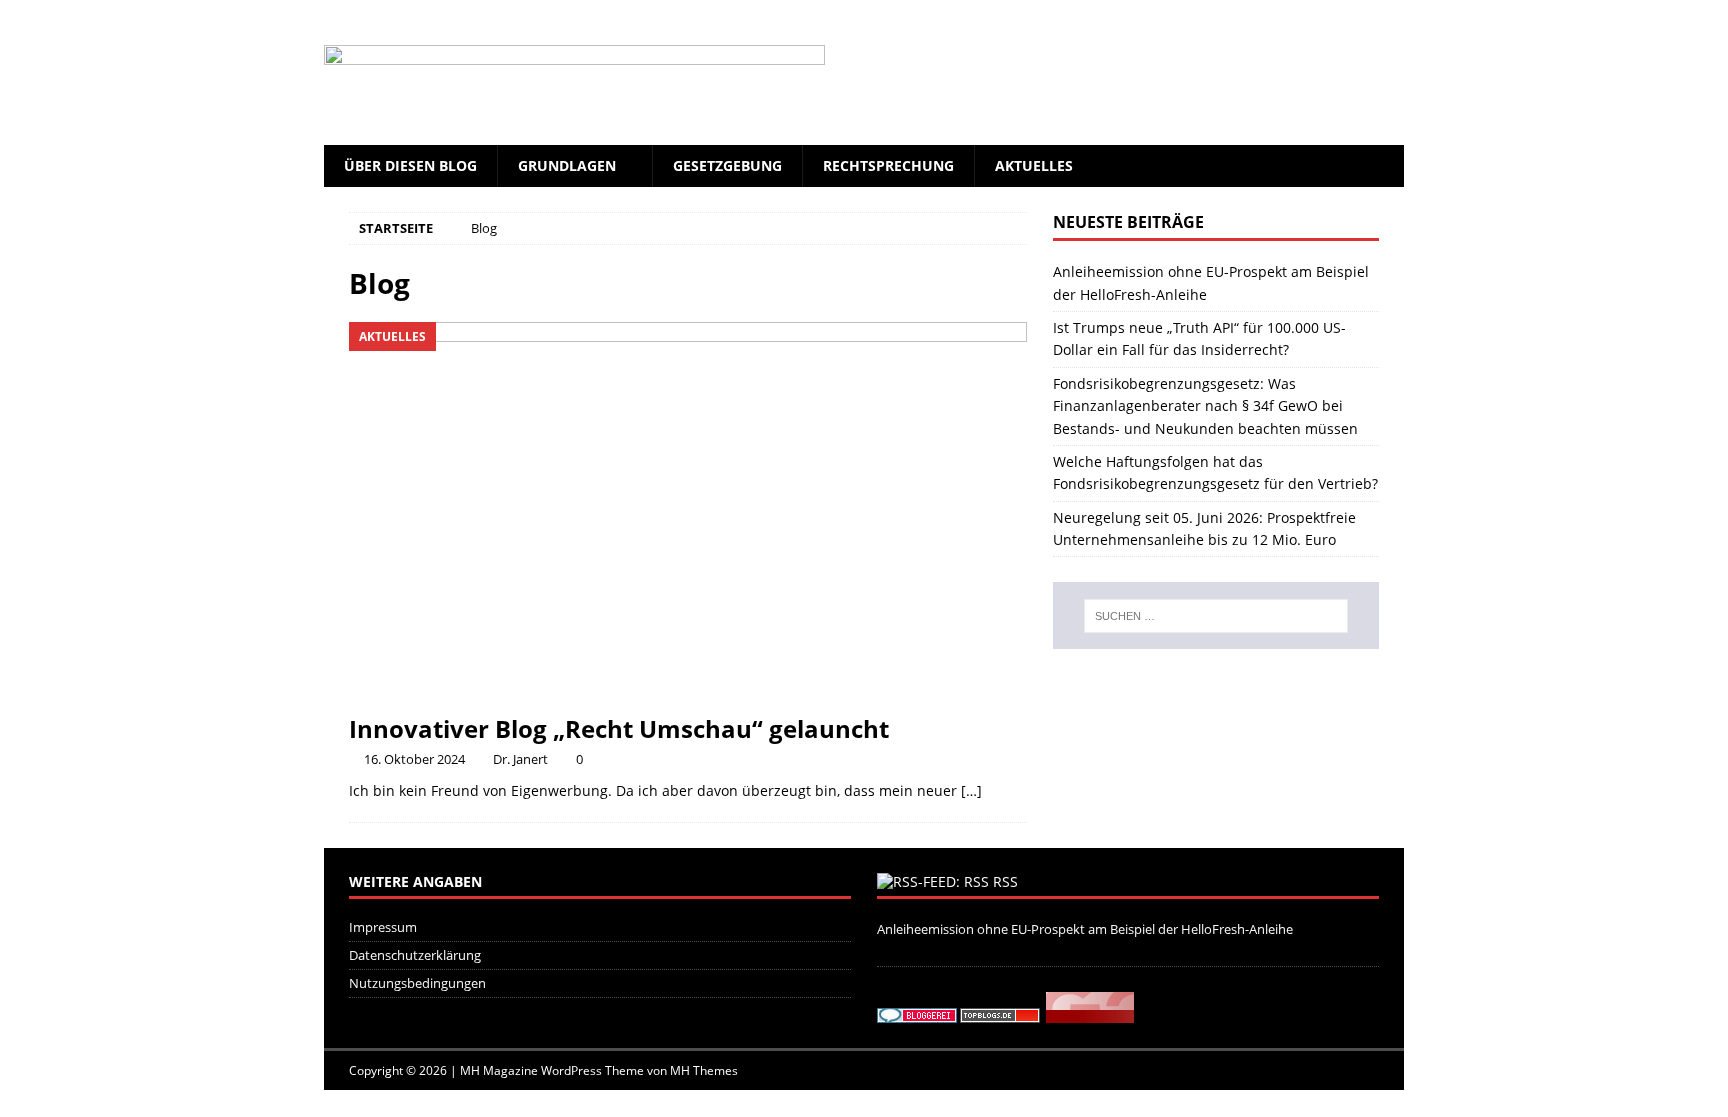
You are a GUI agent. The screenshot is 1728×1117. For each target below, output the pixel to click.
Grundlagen (567, 165)
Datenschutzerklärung (415, 955)
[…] (971, 790)
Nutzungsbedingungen (417, 983)
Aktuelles (1034, 165)
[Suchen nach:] (1216, 616)
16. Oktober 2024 (414, 759)
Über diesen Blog (410, 165)
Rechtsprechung (888, 165)
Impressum (383, 927)
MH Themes (704, 1070)
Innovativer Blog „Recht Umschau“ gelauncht (619, 728)
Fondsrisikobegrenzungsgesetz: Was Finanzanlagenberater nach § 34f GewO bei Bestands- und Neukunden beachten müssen (1205, 406)
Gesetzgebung (727, 165)
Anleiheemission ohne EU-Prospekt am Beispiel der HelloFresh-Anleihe (1085, 929)
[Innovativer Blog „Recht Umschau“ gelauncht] (688, 512)
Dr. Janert (520, 759)
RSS (1005, 881)
